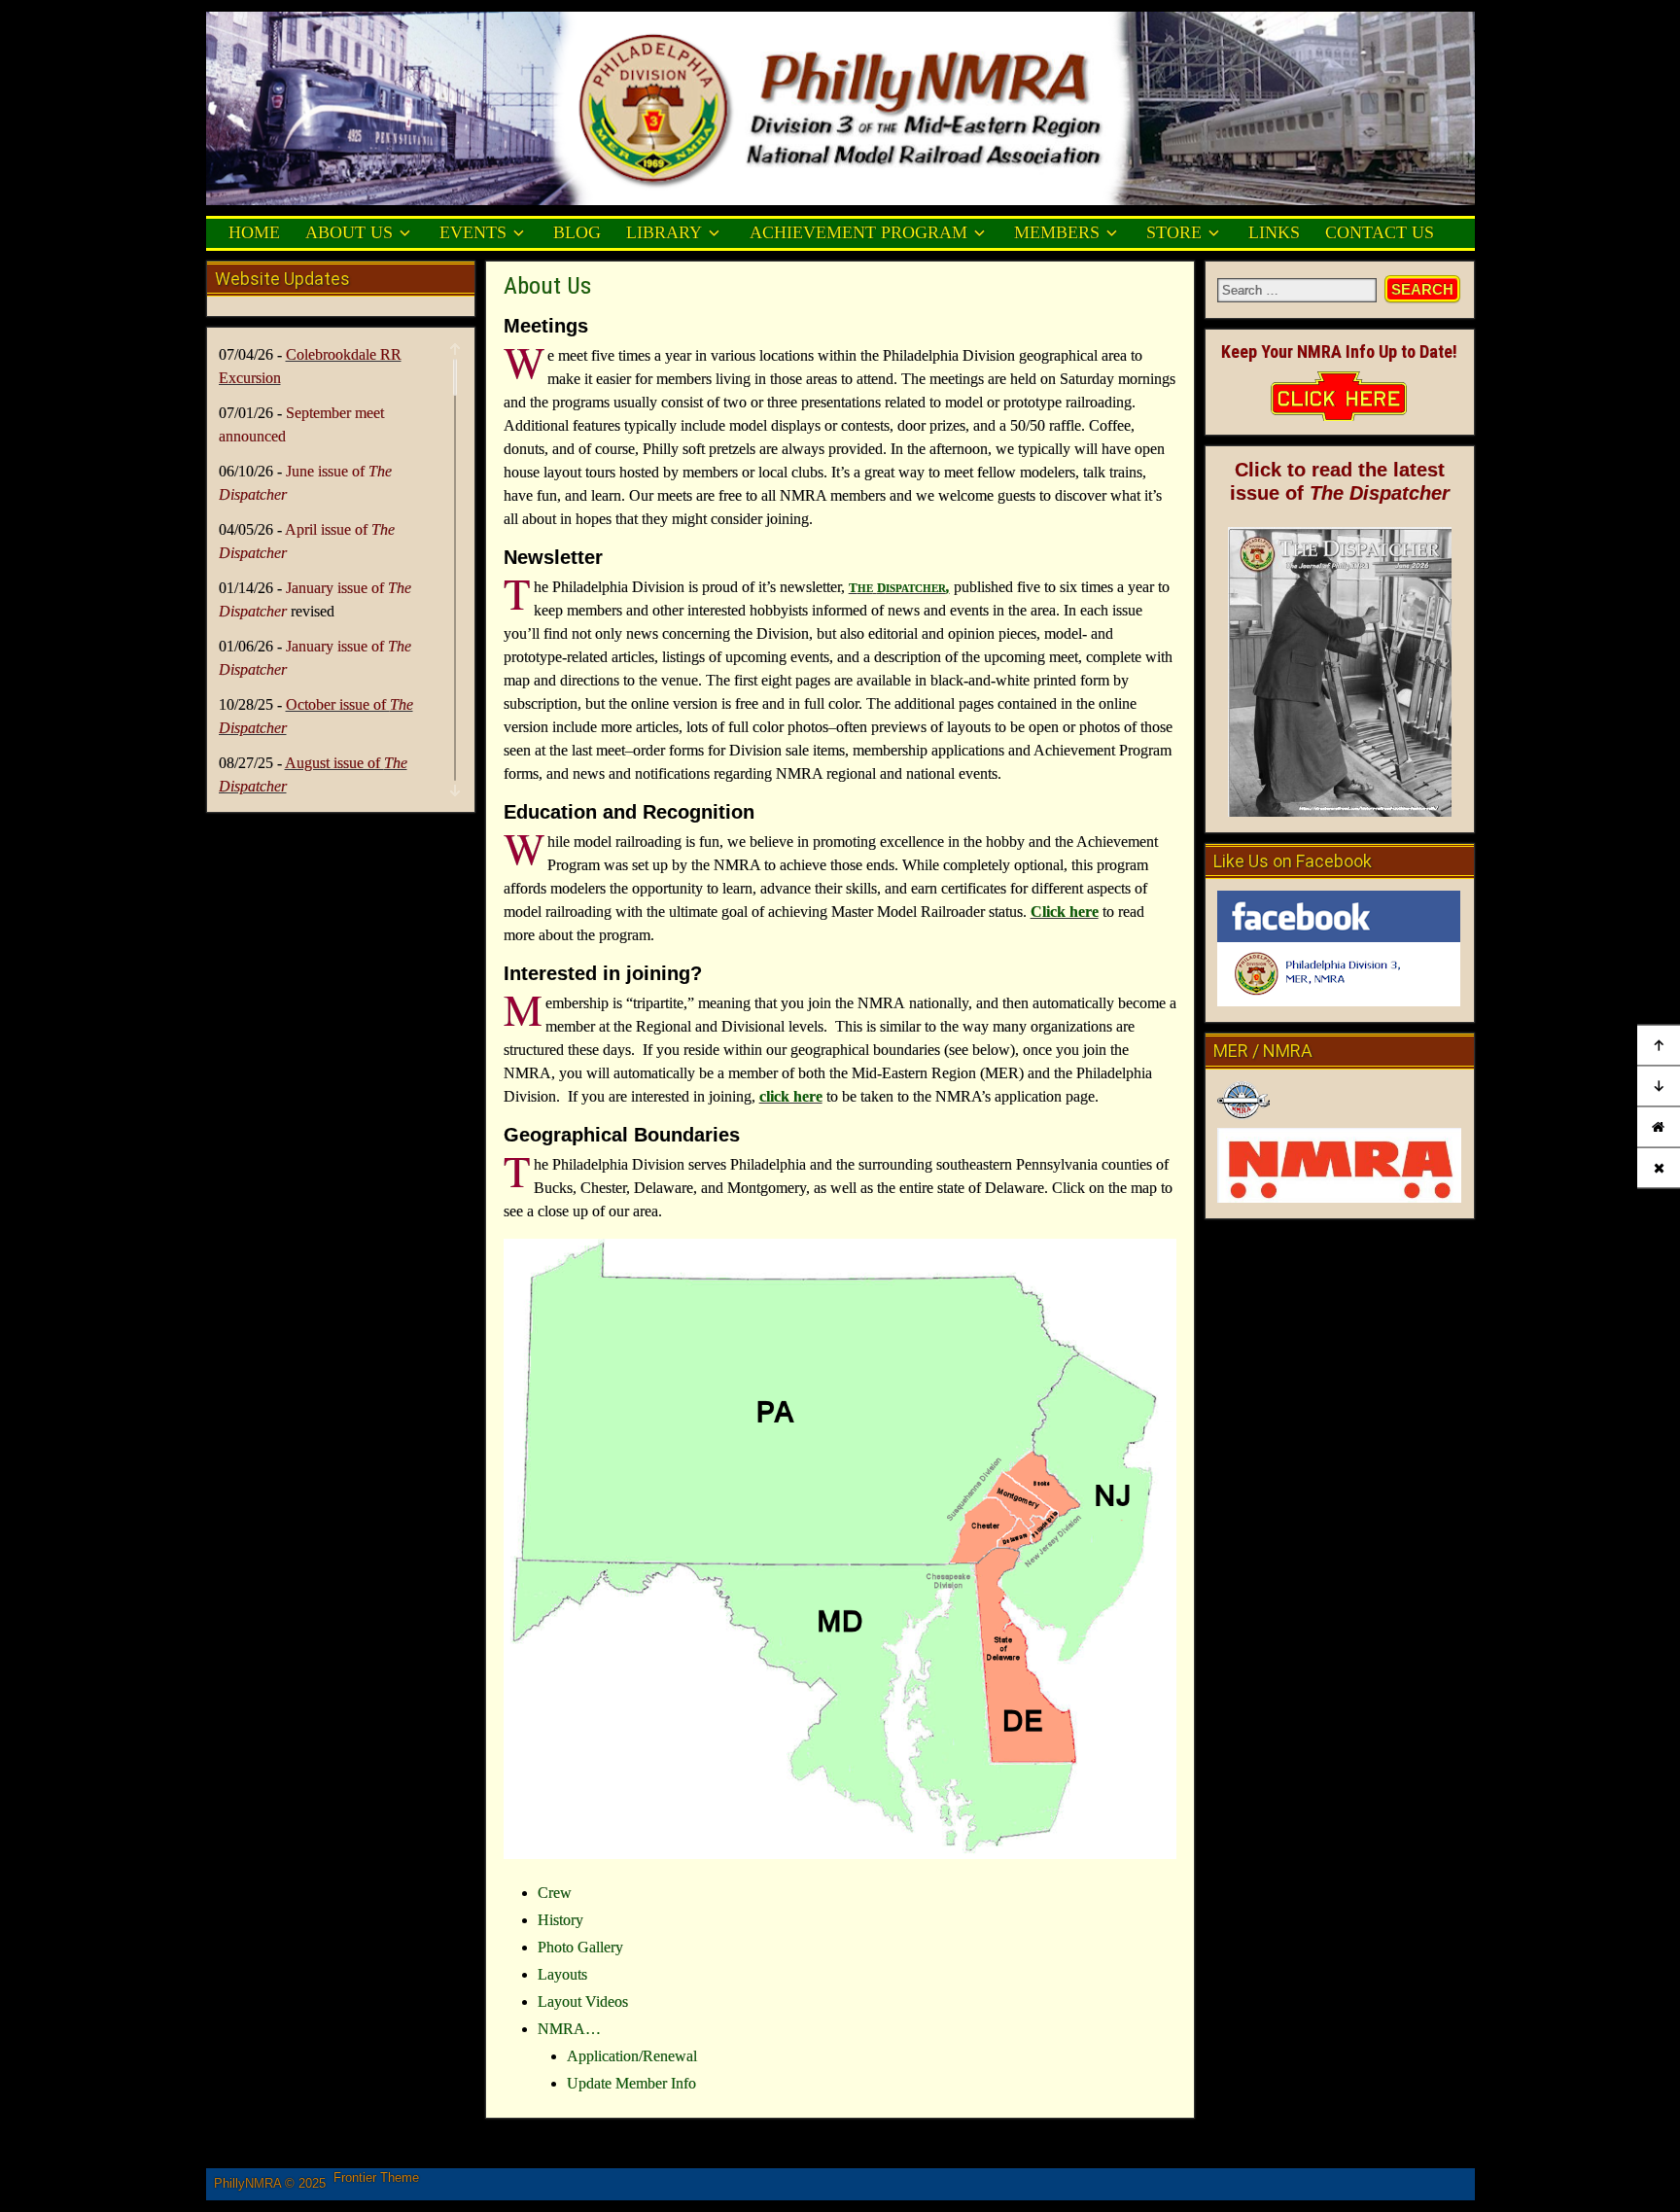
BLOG (577, 232)
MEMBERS (1057, 232)
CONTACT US (1380, 232)
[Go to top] (1659, 1045)
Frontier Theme (376, 2177)
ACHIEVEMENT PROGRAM (858, 232)
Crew (555, 1893)
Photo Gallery (580, 1947)
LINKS (1274, 232)
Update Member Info (631, 2083)
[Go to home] (1659, 1126)
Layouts (562, 1974)
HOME (254, 232)
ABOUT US (349, 232)
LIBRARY (664, 232)
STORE (1174, 232)
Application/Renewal (632, 2056)
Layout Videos (583, 2001)
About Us (547, 286)
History (560, 1920)
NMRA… (569, 2029)
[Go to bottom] (1659, 1086)
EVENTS (473, 232)
